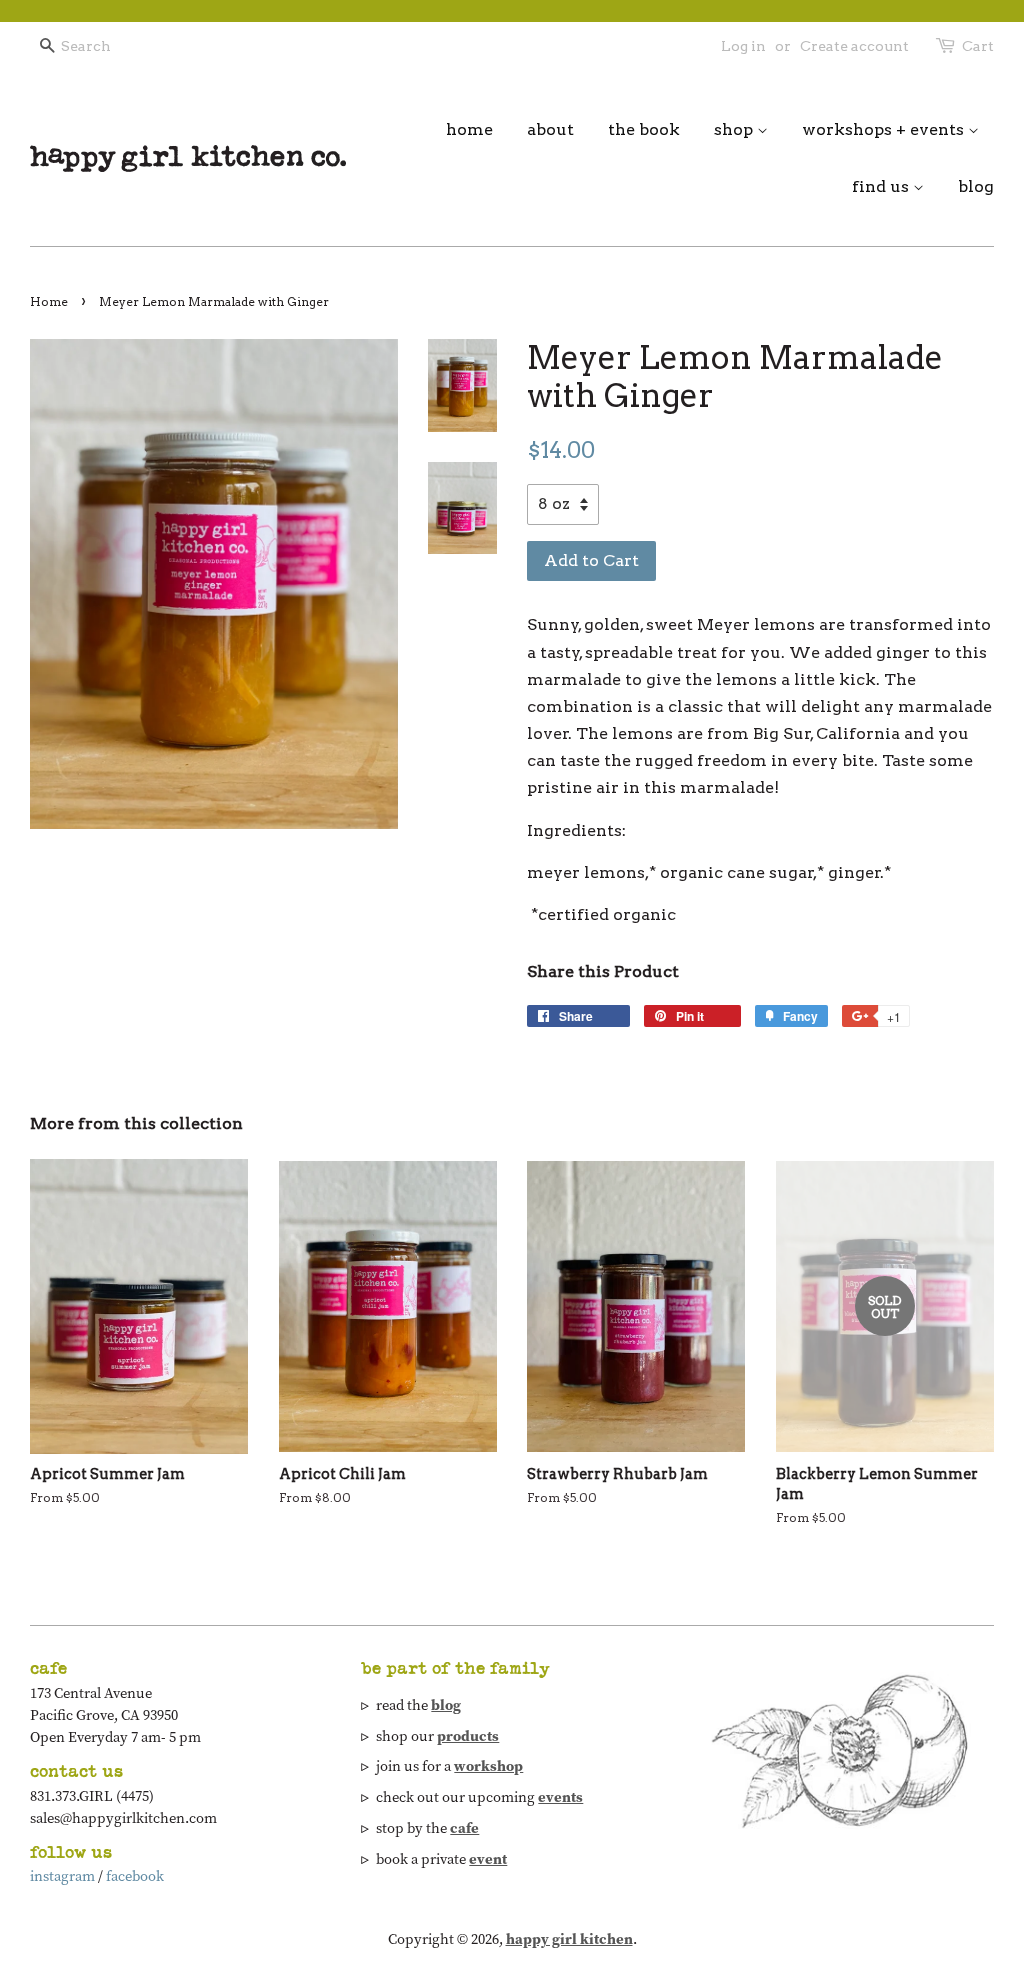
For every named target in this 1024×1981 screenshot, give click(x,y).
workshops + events (885, 129)
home (469, 129)
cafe (464, 1828)
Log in (743, 46)
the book (644, 129)
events (560, 1797)
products (468, 1736)
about (550, 129)
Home (49, 301)
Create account (854, 46)
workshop (488, 1766)
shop (735, 129)
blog (976, 186)
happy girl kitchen (569, 1939)
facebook (135, 1876)
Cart (978, 46)
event (488, 1859)
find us (882, 186)
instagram (62, 1876)
